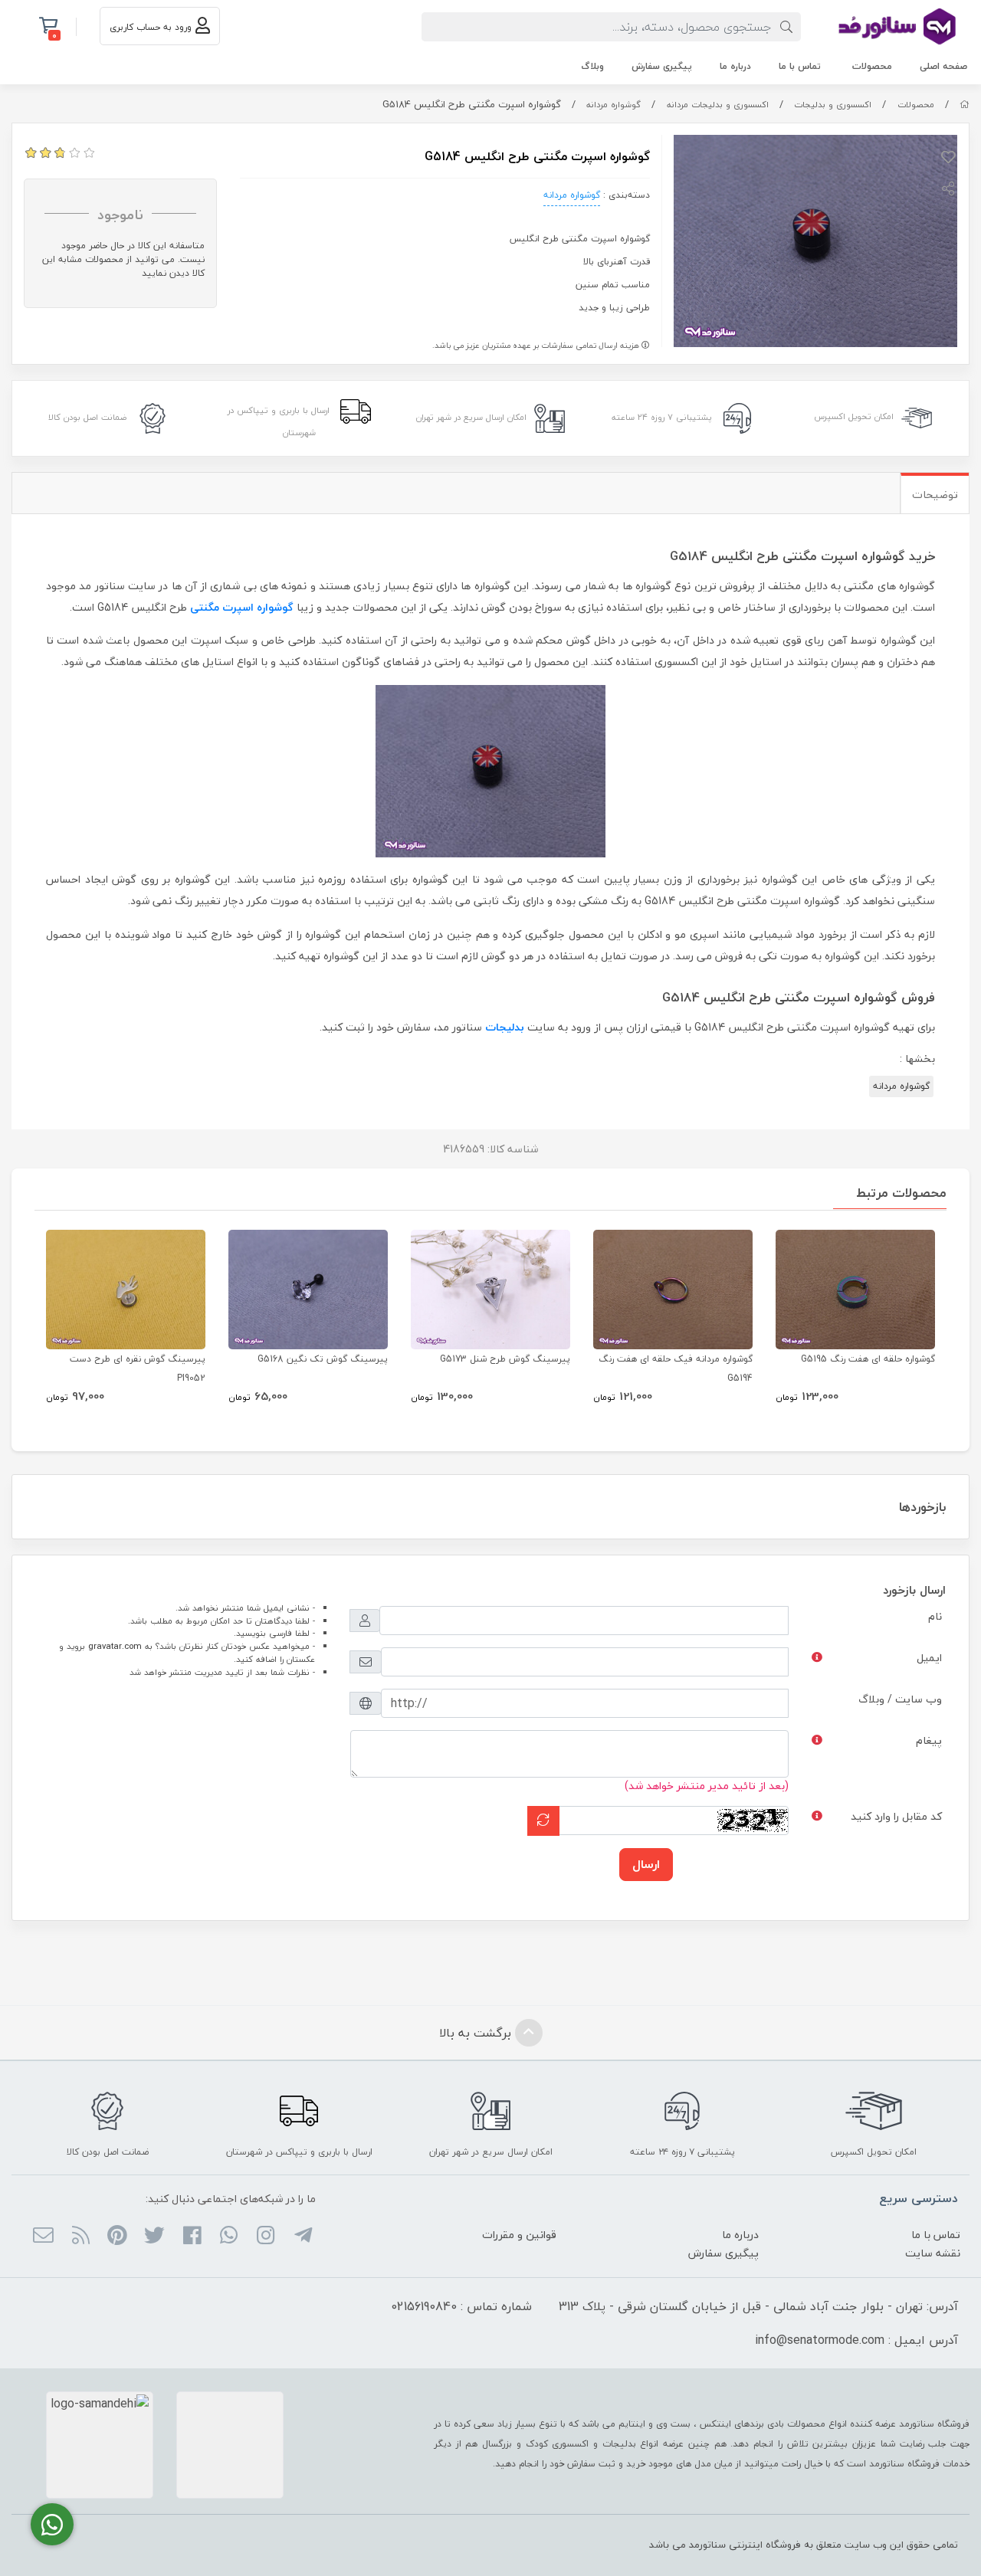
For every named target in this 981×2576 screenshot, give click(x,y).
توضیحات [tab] (935, 495)
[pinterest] (118, 2237)
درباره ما (735, 66)
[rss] (80, 2237)
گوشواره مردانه (614, 105)
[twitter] (154, 2237)
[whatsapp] (229, 2237)
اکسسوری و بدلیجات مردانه (718, 105)
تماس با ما (800, 66)
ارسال (646, 1864)
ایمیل (929, 1658)
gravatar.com (115, 1646)
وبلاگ (592, 66)
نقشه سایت (933, 2253)
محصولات (872, 66)
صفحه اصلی (943, 66)
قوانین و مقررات (519, 2235)
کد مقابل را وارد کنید (896, 1816)
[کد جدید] (543, 1821)
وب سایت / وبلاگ (900, 1699)
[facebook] (191, 2237)
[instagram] (266, 2237)
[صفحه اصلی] (965, 105)
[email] (43, 2237)
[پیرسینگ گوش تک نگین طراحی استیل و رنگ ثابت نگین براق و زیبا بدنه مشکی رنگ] (308, 1290)
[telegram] (302, 2237)
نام (935, 1616)
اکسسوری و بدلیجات (833, 105)
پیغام (929, 1740)
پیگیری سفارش (662, 66)
